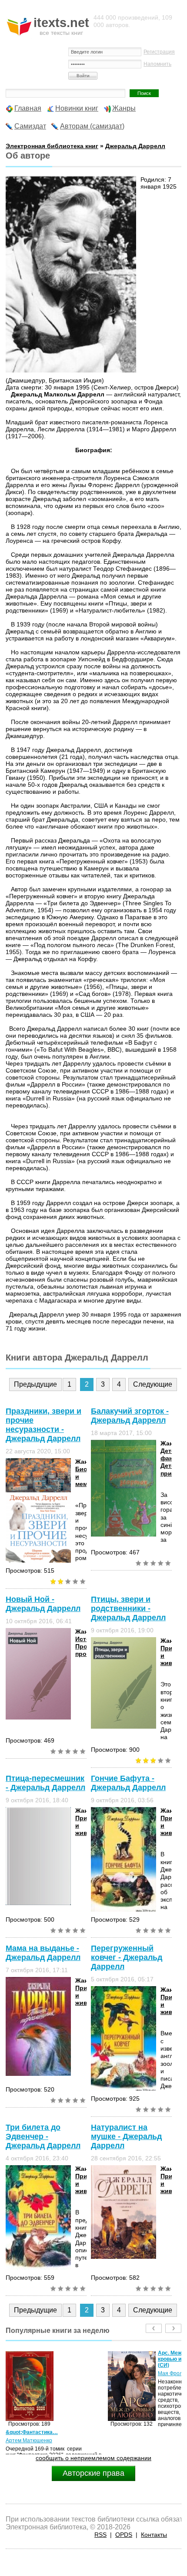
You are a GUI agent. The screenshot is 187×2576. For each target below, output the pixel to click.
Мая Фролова (72, 2373)
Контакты (154, 2535)
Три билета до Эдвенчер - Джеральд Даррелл (43, 2136)
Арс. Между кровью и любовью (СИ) (80, 2359)
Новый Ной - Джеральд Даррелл (43, 1604)
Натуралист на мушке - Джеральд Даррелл (126, 2136)
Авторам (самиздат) (92, 126)
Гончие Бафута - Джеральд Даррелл (128, 1783)
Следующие (153, 1384)
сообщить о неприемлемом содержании (93, 2458)
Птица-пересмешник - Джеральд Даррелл (45, 1783)
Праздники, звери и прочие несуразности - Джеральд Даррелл (43, 1425)
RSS (100, 2535)
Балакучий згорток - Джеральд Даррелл (130, 1416)
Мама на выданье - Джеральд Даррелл (43, 1953)
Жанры (124, 108)
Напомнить (157, 64)
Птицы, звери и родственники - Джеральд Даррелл (128, 1608)
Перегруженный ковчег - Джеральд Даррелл (127, 1957)
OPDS (124, 2535)
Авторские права (93, 2473)
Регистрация (159, 52)
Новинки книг (77, 108)
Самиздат (30, 126)
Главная (28, 108)
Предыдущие (35, 1384)
